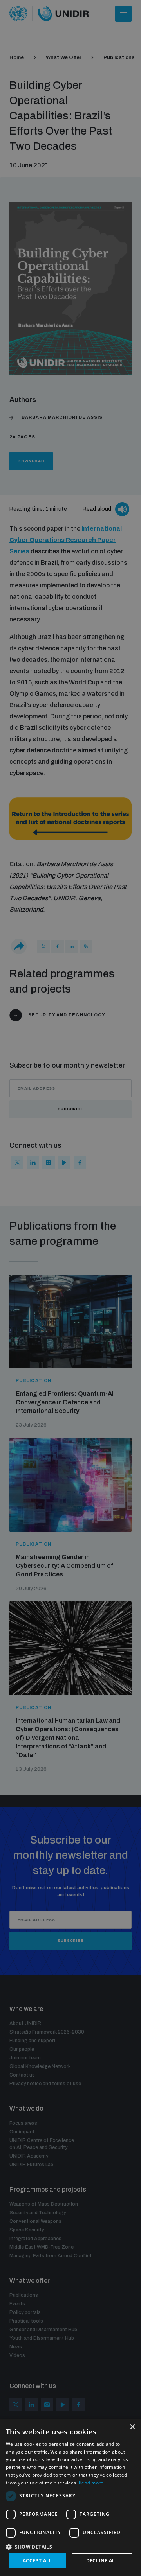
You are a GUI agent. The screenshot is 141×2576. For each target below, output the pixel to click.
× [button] (132, 2427)
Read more (91, 2483)
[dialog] (70, 2497)
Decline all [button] (102, 2561)
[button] (70, 2546)
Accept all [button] (37, 2561)
